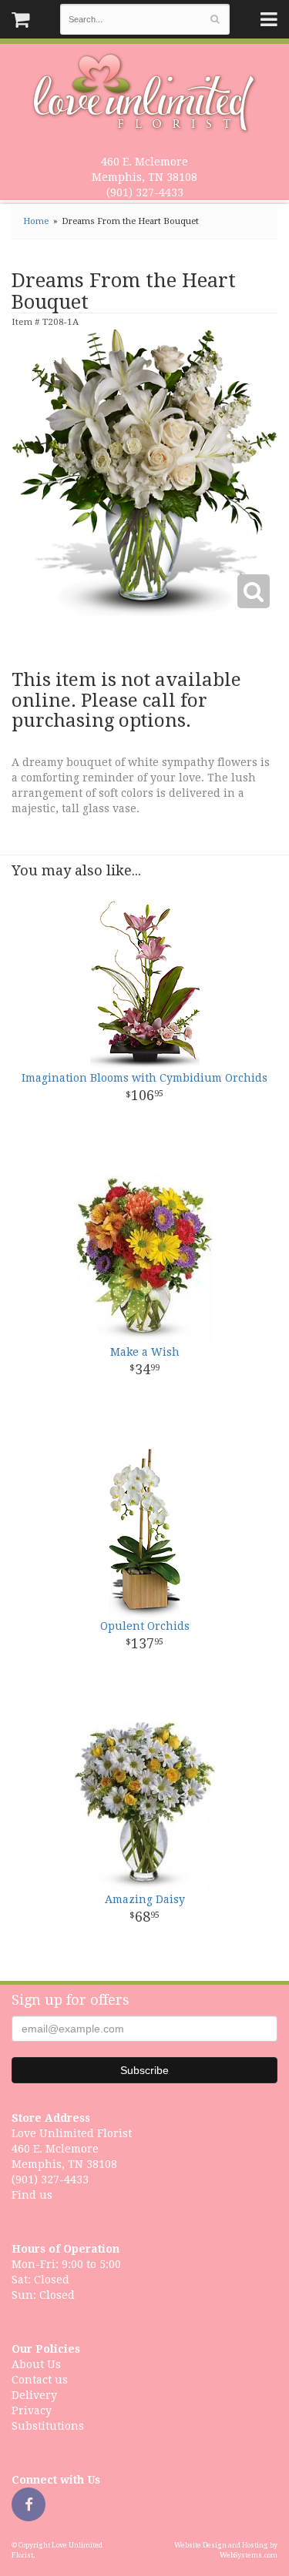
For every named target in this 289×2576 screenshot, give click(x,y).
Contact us (40, 2380)
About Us (36, 2364)
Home (36, 221)
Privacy (32, 2410)
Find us (32, 2195)
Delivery (34, 2395)
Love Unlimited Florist (144, 93)
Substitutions (48, 2426)
